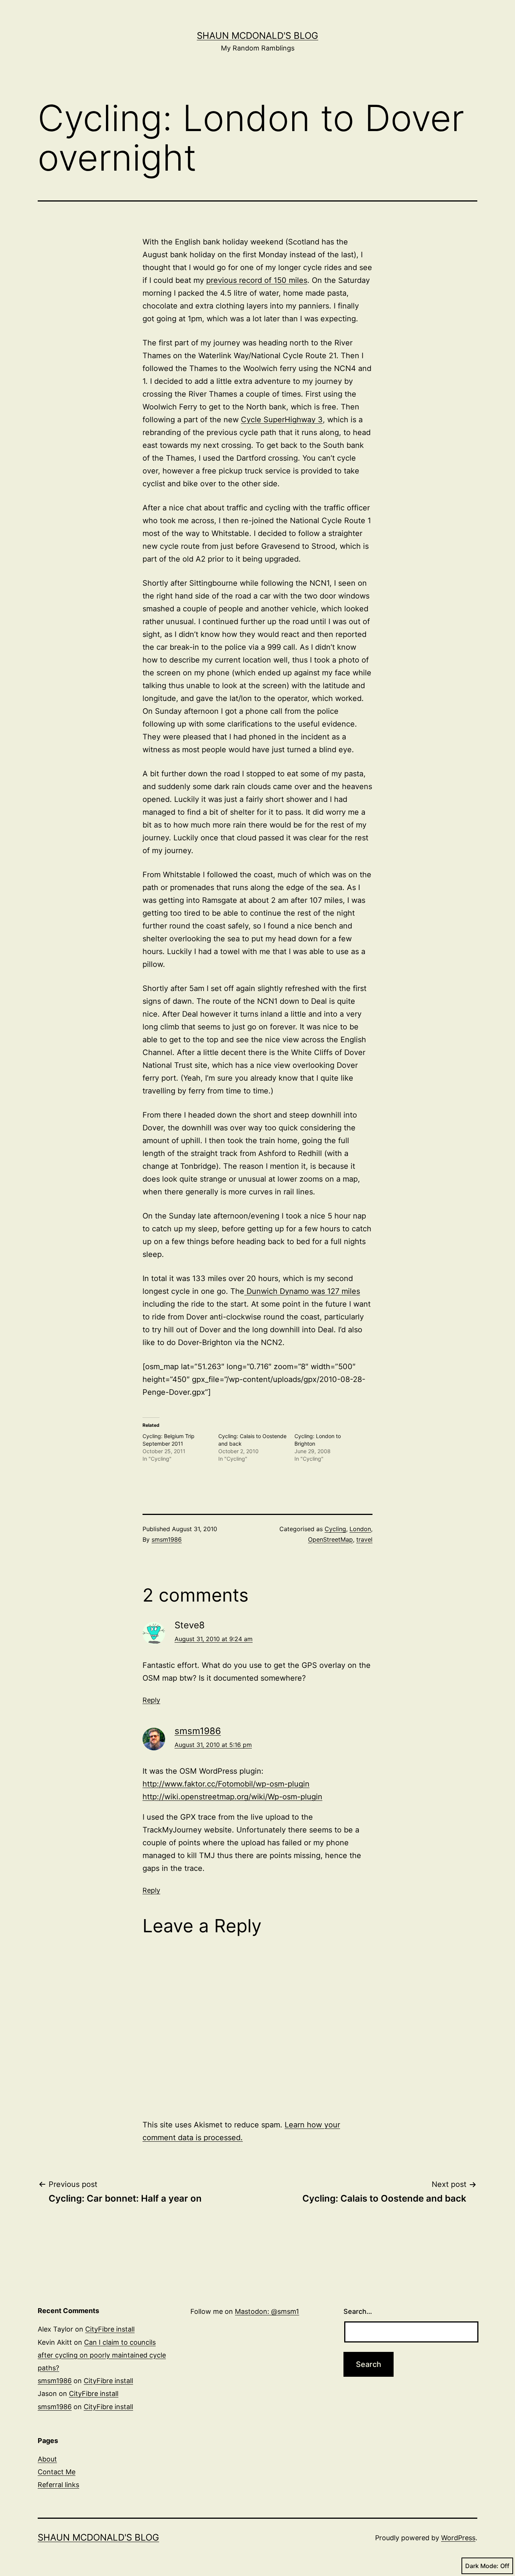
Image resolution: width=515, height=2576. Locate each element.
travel (364, 1539)
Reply (151, 1700)
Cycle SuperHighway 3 (282, 420)
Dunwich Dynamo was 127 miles (302, 1291)
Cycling (335, 1529)
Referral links (58, 2485)
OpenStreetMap (330, 1539)
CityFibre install (110, 2329)
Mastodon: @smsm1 (267, 2311)
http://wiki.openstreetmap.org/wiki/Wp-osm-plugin (232, 1797)
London (360, 1529)
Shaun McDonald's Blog (257, 36)
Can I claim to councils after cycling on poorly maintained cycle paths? (102, 2355)
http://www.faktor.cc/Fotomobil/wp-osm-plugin (226, 1784)
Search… (358, 2311)
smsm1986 (167, 1539)
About (47, 2459)
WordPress (458, 2538)
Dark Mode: (482, 2566)
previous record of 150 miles (257, 280)
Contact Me (57, 2472)
